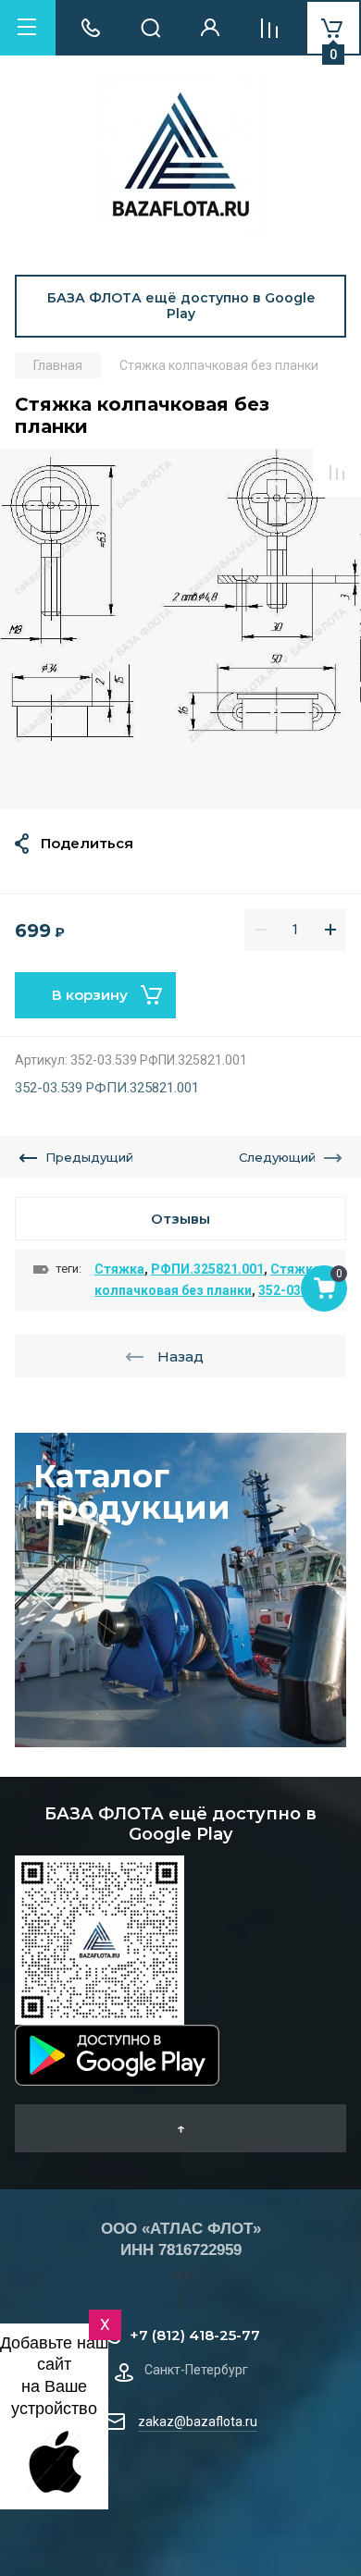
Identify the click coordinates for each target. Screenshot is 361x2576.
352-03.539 (293, 1290)
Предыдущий (89, 1157)
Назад (180, 1356)
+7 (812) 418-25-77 (195, 2335)
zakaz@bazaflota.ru (198, 2422)
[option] (180, 629)
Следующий (277, 1157)
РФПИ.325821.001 (207, 1269)
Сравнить (337, 473)
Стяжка (119, 1269)
